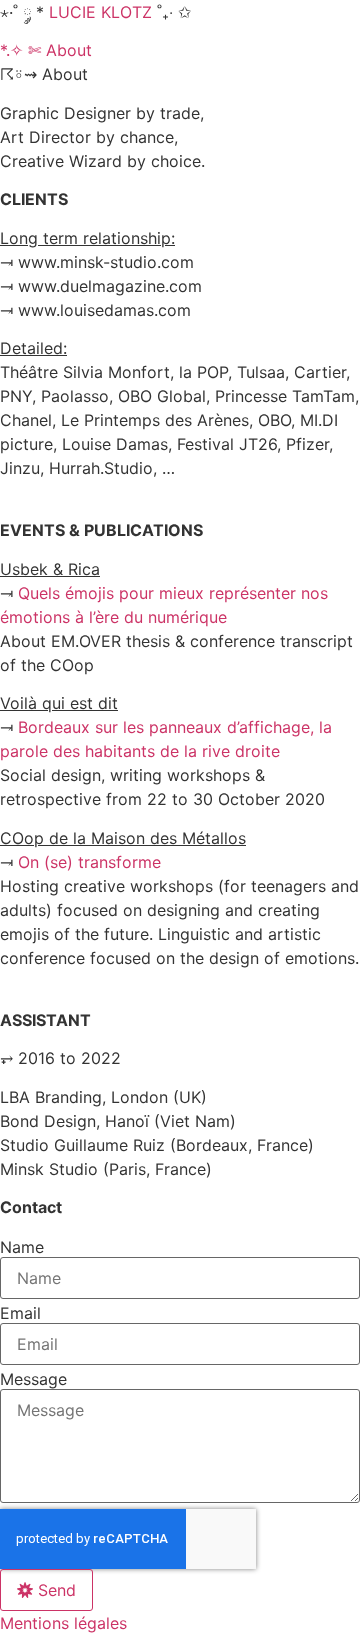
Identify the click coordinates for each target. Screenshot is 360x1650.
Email (20, 1313)
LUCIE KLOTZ (100, 12)
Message (33, 1379)
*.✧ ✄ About (46, 50)
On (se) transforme (89, 862)
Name (22, 1247)
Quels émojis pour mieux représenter (159, 593)
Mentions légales (63, 1623)
